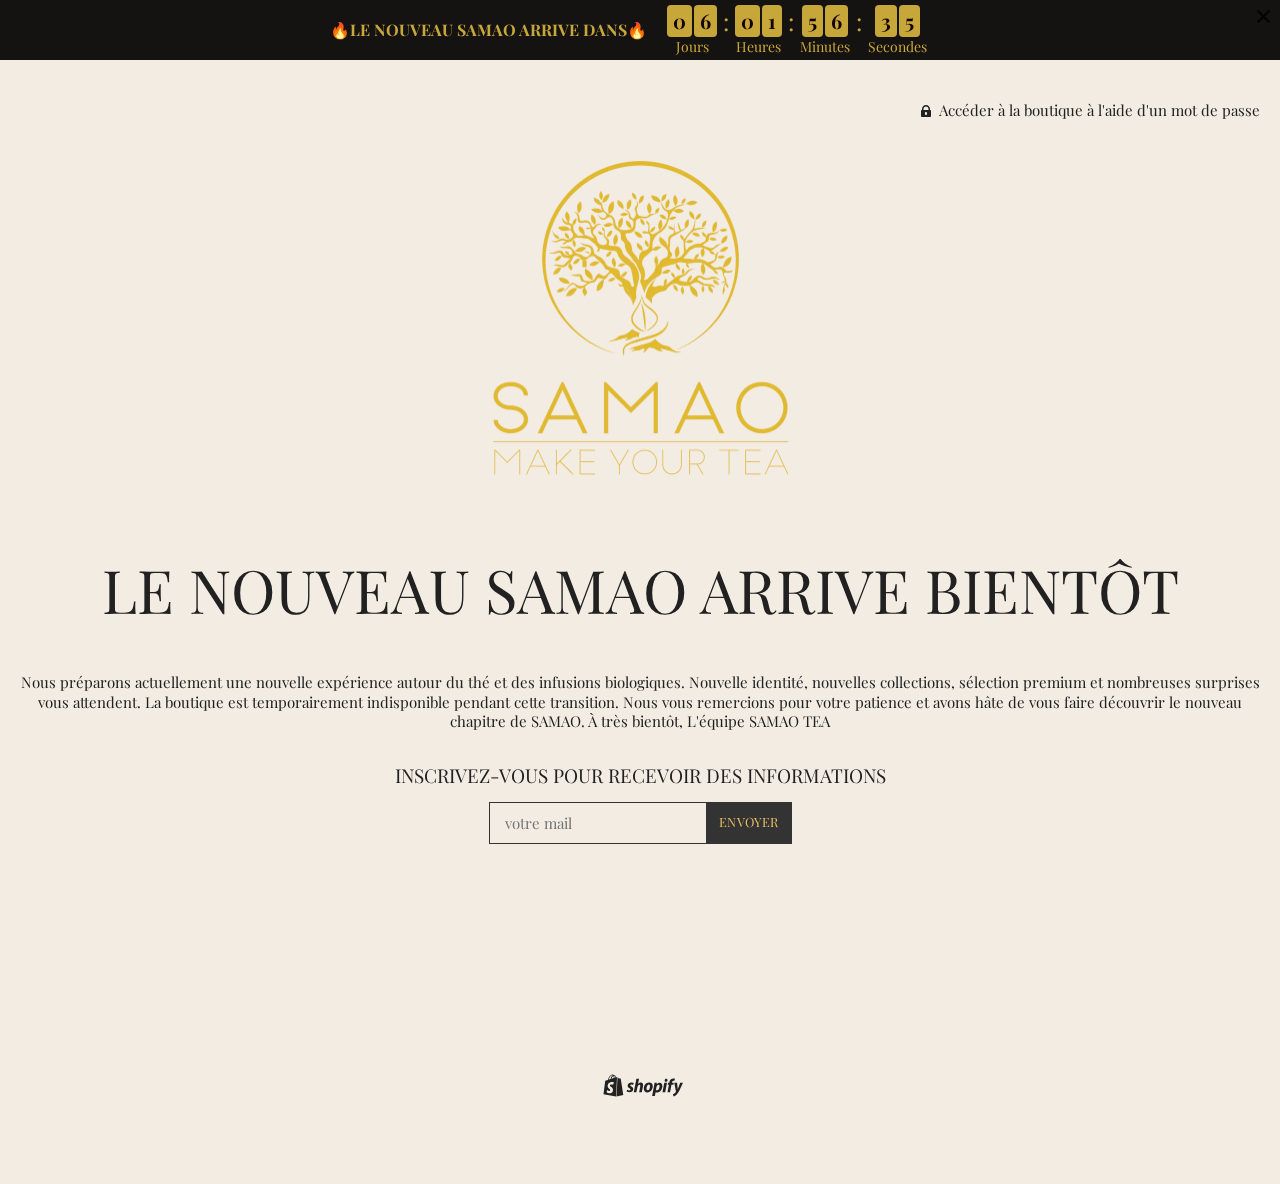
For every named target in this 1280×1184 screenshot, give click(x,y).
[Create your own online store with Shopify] (640, 1089)
